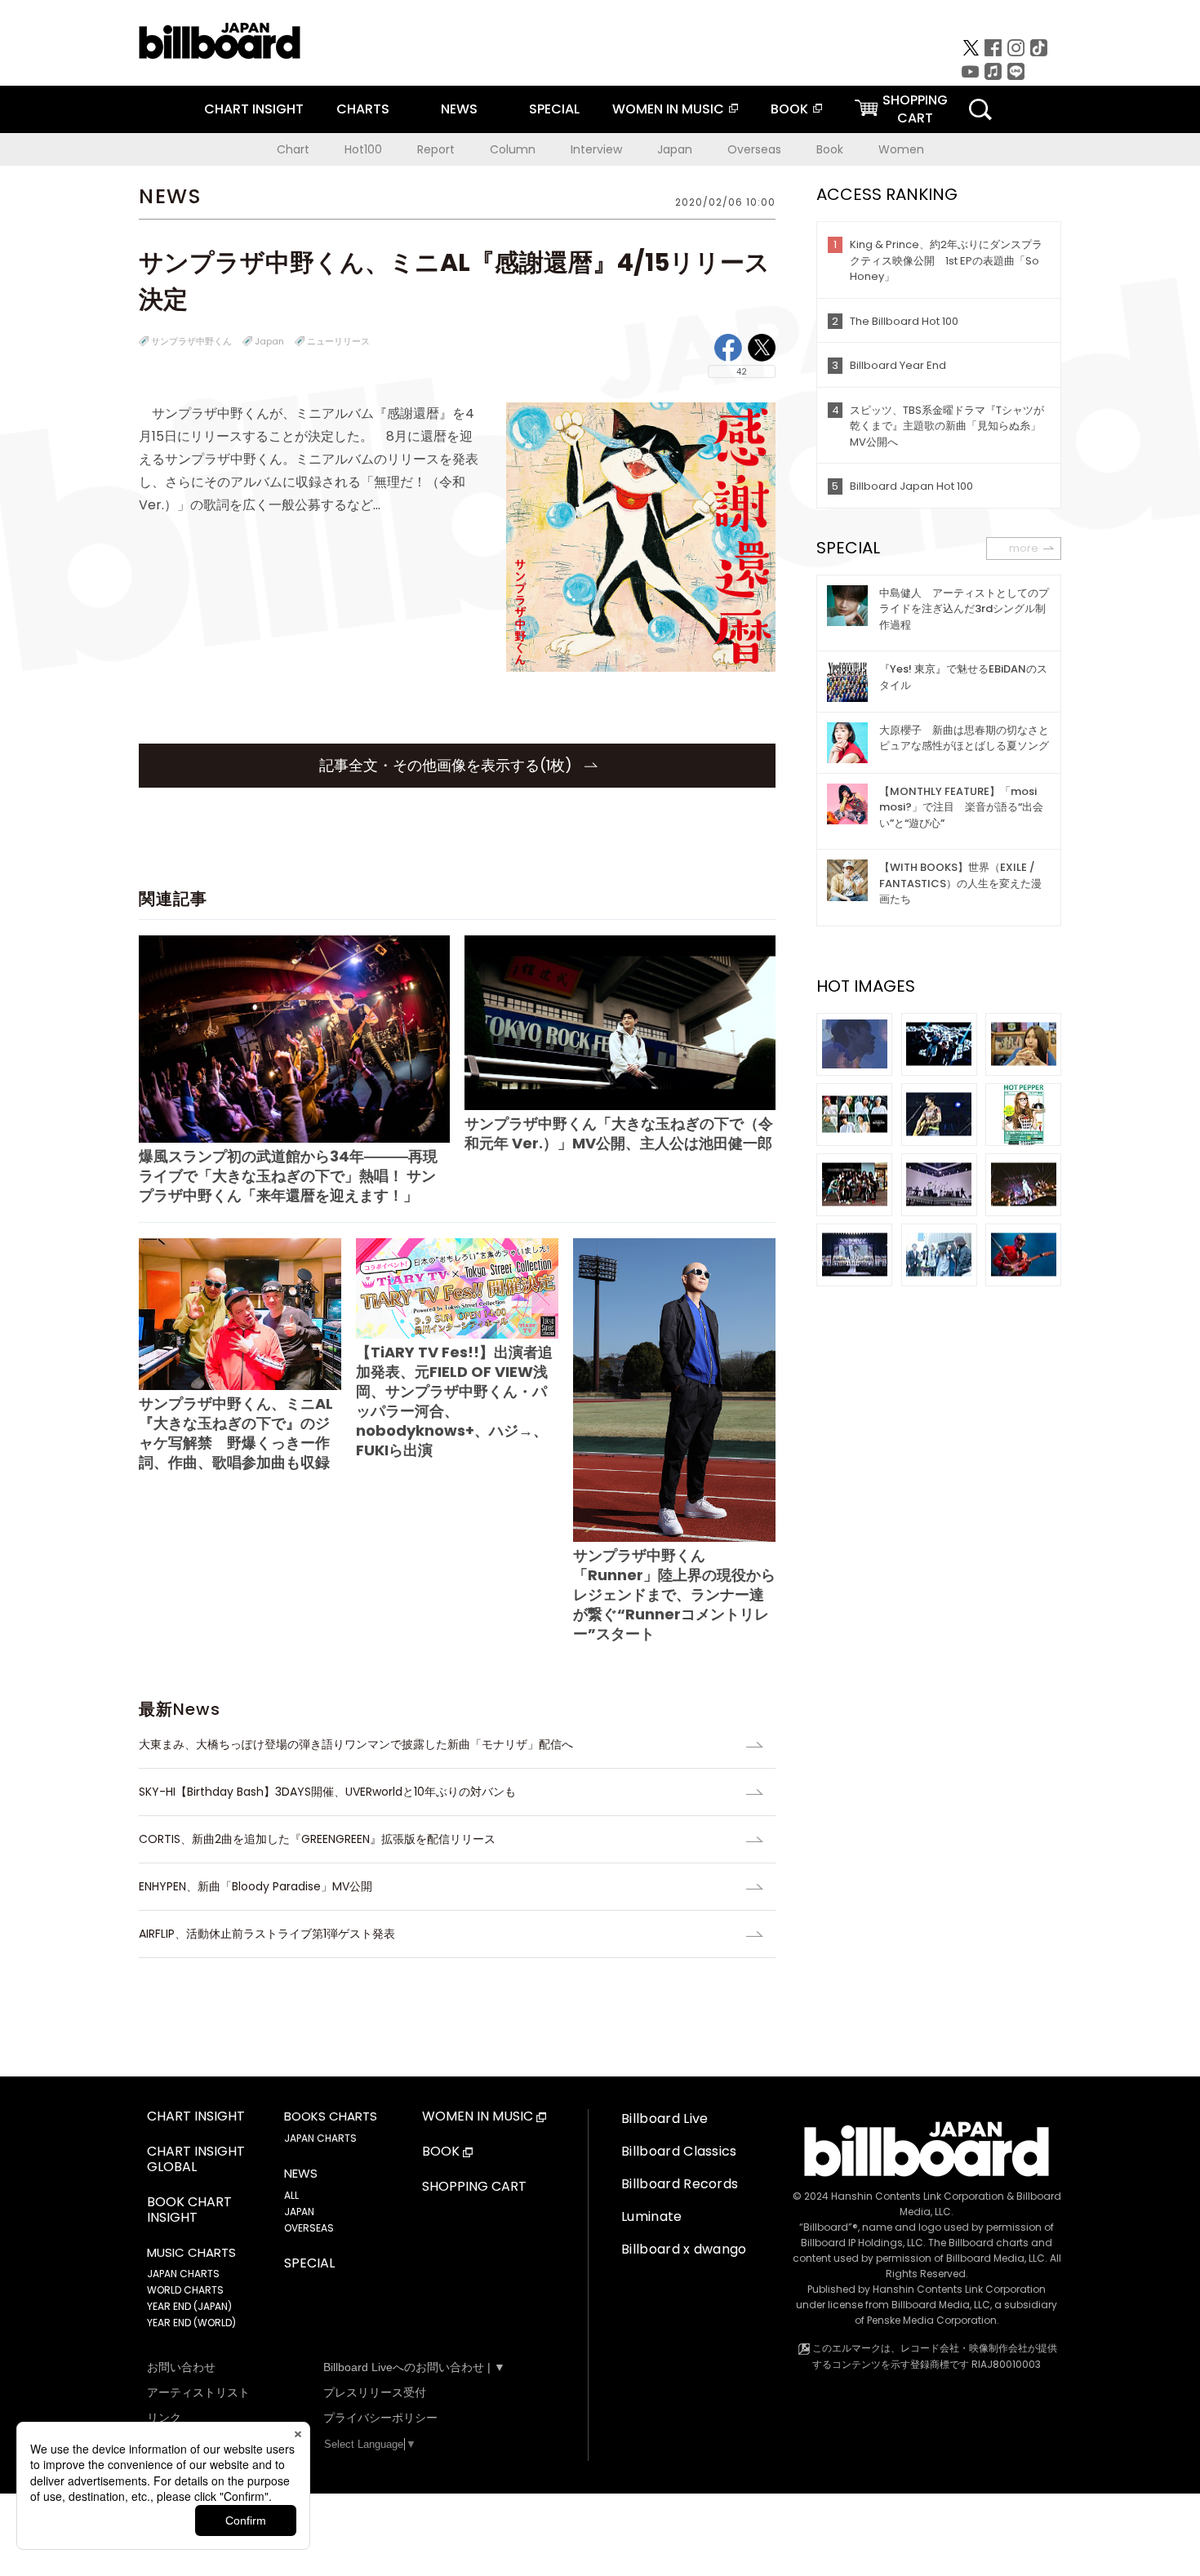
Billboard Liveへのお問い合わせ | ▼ (414, 2367)
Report (436, 149)
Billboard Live (664, 2119)
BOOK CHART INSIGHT (189, 2210)
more (1024, 548)
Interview (596, 149)
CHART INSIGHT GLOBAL (196, 2160)
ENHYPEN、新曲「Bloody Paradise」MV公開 (256, 1886)
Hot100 (363, 149)
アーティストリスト (198, 2392)
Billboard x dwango (684, 2249)
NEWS (459, 109)
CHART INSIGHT (254, 109)
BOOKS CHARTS (331, 2116)
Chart (293, 149)
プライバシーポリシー (380, 2418)
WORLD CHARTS (185, 2290)
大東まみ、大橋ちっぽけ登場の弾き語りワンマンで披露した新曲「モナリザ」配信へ (356, 1744)
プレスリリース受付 (375, 2392)
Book (830, 149)
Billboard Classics (679, 2151)
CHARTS (363, 109)
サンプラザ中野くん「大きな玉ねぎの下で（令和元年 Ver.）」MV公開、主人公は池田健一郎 (619, 1133)
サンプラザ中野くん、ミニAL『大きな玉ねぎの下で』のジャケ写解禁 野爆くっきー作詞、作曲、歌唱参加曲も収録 (236, 1433)
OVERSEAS (309, 2228)
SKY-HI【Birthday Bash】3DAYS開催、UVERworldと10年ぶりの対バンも (327, 1792)
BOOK (789, 109)
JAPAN (299, 2212)
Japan (675, 149)
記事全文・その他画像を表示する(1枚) (448, 765)
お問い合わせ (181, 2367)
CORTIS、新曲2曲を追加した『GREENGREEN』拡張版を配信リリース (317, 1839)
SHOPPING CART (474, 2187)
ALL (291, 2195)
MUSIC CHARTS (191, 2253)
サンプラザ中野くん (191, 341)
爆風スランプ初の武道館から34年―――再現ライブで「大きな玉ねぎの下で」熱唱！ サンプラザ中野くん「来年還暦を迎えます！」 (288, 1176)
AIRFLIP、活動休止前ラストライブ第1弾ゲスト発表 (267, 1934)
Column (513, 149)
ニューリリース (338, 341)
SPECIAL (554, 109)
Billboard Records (680, 2184)
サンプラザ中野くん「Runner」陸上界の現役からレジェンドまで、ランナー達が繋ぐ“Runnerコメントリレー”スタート (674, 1594)
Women (901, 149)
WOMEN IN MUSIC (668, 109)
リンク (164, 2418)
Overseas (754, 149)
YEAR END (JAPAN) (189, 2306)
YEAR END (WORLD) (191, 2323)
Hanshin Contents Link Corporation (918, 2196)
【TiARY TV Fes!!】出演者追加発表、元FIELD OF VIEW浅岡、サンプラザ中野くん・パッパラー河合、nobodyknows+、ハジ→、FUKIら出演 (454, 1401)
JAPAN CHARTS (183, 2274)
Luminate (652, 2216)
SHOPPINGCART (915, 109)
